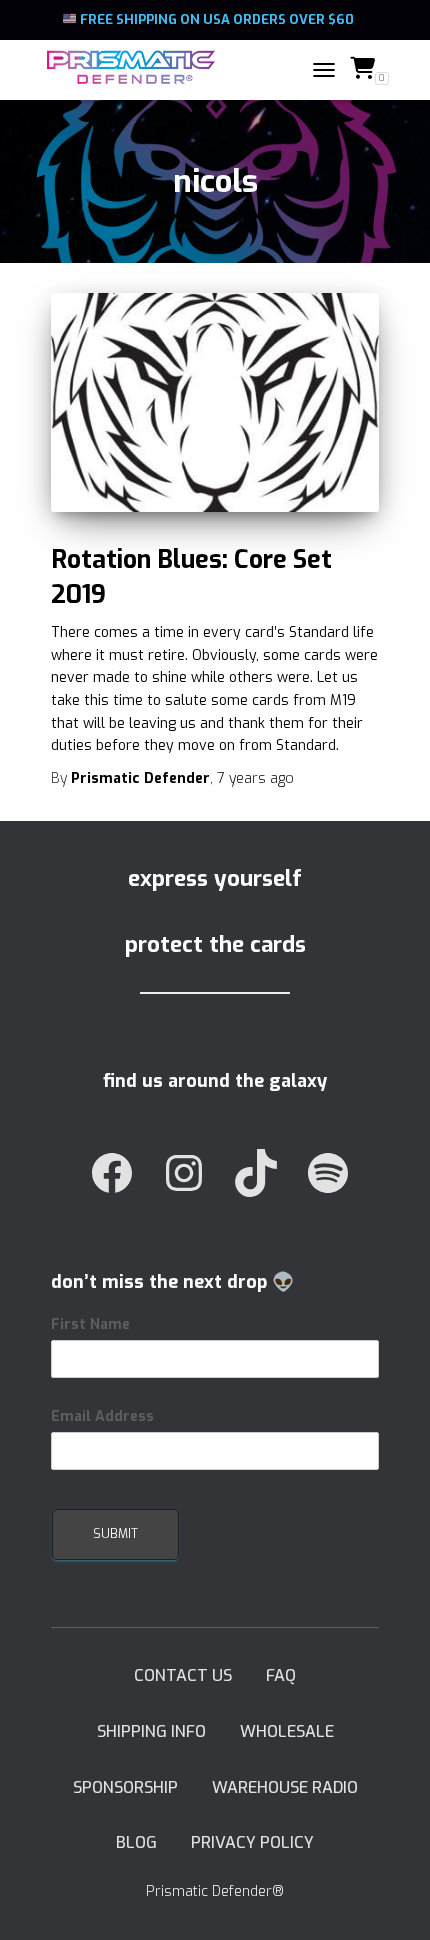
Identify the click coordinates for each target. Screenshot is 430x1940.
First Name (90, 1324)
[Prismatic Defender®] (137, 70)
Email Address (102, 1416)
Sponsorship (125, 1787)
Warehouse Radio (285, 1787)
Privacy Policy (252, 1842)
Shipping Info (151, 1731)
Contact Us (183, 1675)
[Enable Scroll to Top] (390, 1900)
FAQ (281, 1675)
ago (255, 778)
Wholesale (287, 1731)
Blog (136, 1842)
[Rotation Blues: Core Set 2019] (215, 402)
